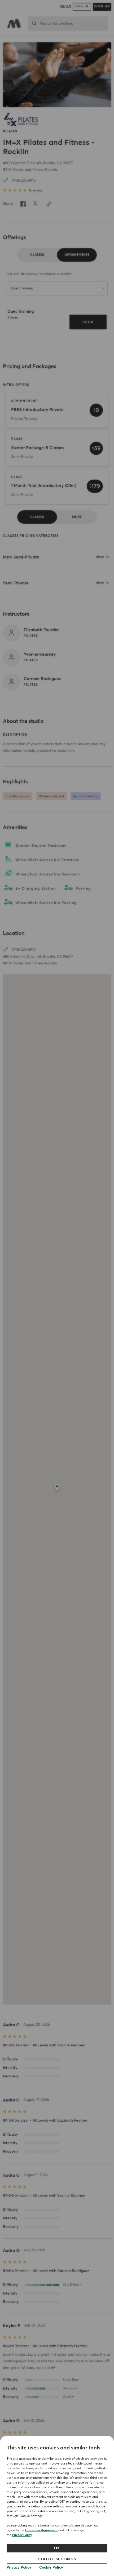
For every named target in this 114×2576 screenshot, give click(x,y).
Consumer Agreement (41, 2530)
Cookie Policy (51, 2568)
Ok (57, 2548)
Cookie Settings (57, 2559)
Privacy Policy (22, 2535)
